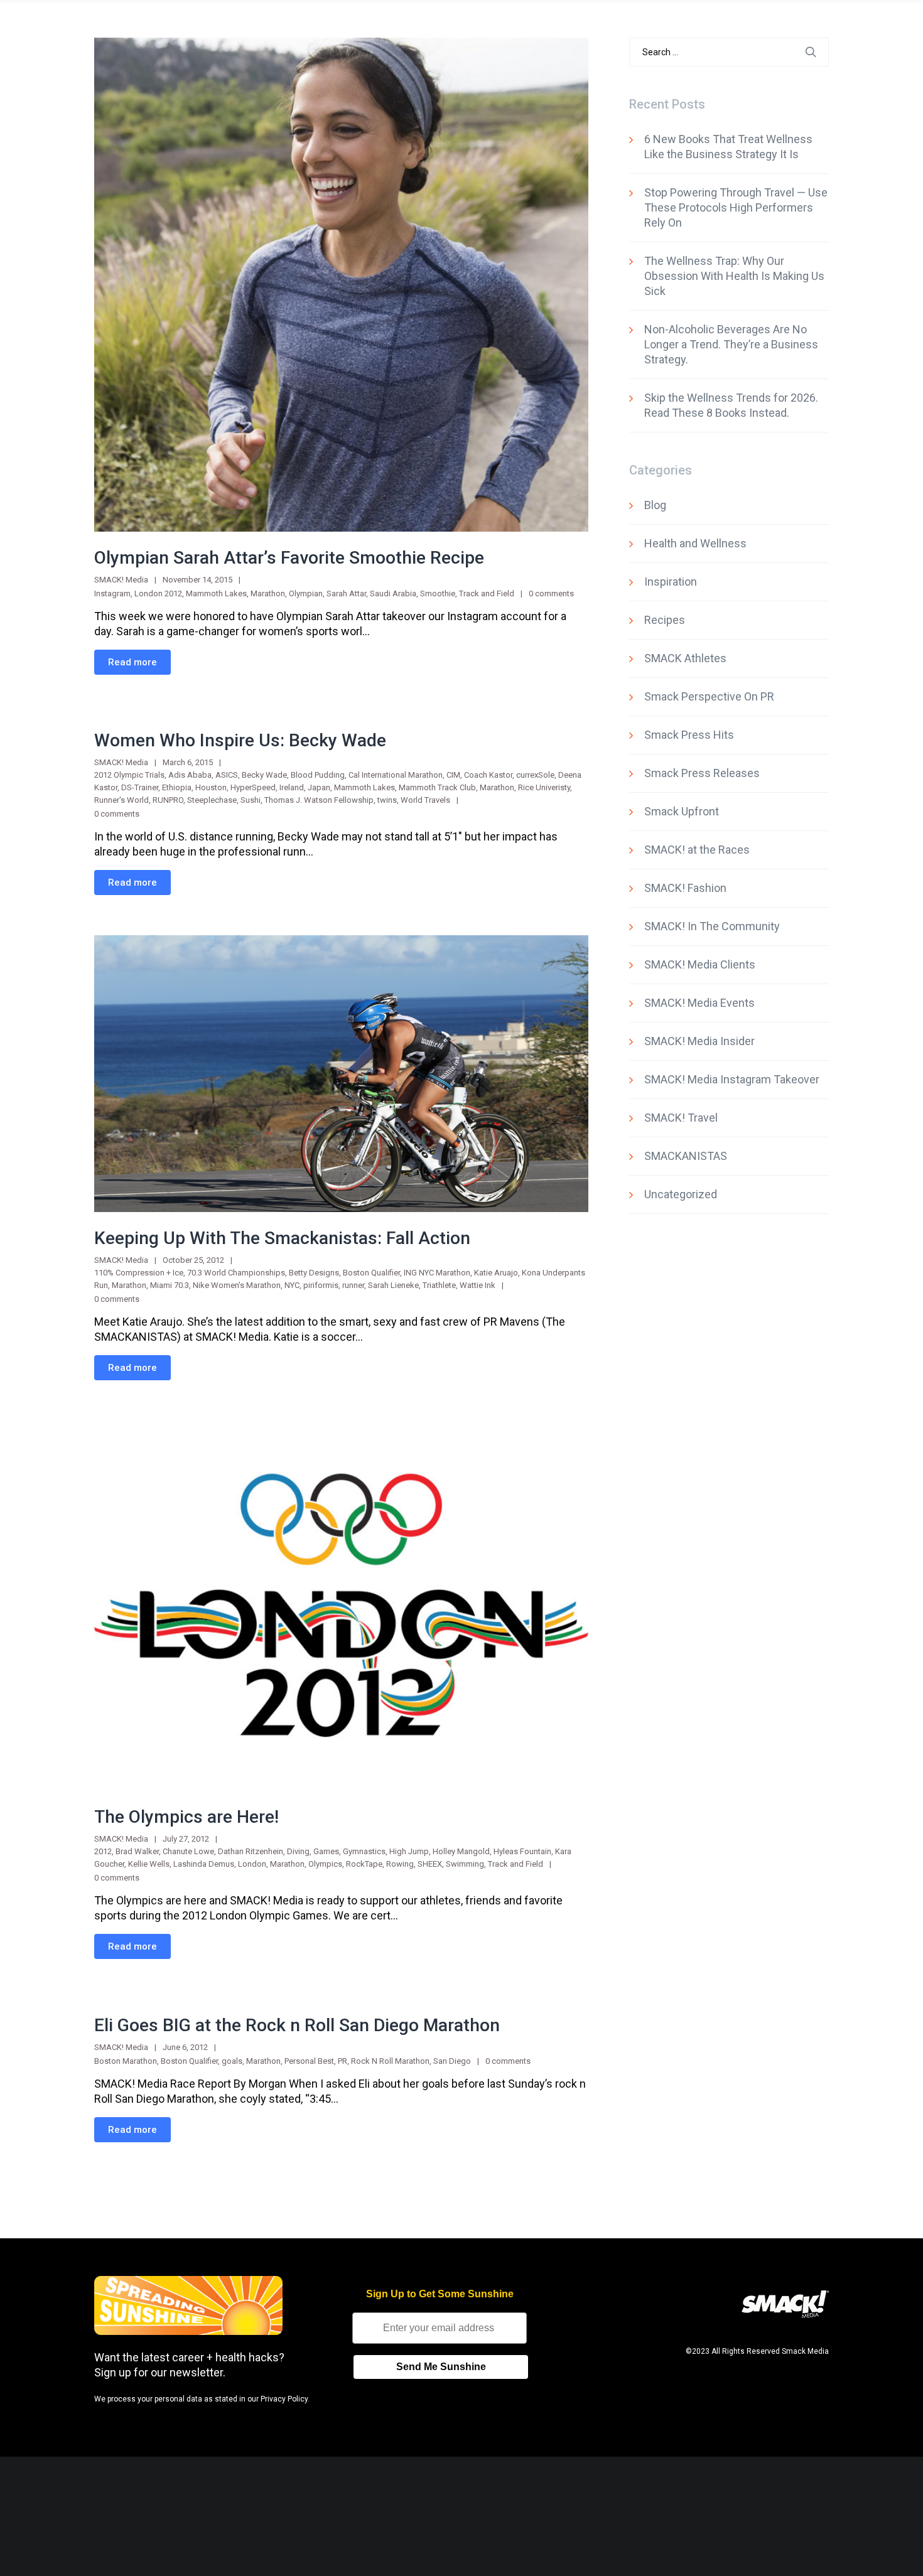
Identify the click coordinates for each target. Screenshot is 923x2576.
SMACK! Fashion (685, 888)
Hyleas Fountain (522, 1851)
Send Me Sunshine (441, 2367)
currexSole (535, 775)
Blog (655, 505)
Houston (211, 787)
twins (387, 800)
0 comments (551, 593)
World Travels (425, 800)
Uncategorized (681, 1194)
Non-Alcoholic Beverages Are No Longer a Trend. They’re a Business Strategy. (731, 344)
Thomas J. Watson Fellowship (319, 800)
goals (232, 2061)
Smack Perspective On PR (709, 696)
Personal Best (309, 2061)
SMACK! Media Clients (700, 964)
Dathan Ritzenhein (251, 1851)
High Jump (409, 1851)
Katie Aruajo (496, 1273)
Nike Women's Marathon (237, 1285)
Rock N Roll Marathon (390, 2061)
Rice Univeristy (544, 787)
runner (353, 1285)
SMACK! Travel (681, 1118)
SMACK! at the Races (697, 850)
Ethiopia (177, 787)
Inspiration (671, 582)
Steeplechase (212, 800)
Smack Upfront (682, 811)
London (252, 1864)
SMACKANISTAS (686, 1156)
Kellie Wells (149, 1864)
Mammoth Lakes (216, 593)
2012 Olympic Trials (129, 775)
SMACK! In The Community (712, 926)
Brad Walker (137, 1851)
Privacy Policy (284, 2399)
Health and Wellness (695, 543)
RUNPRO (168, 800)
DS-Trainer (140, 787)
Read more (132, 662)
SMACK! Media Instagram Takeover (732, 1079)
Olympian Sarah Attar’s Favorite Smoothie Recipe (289, 558)
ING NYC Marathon (437, 1273)
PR (343, 2061)
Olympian (306, 593)
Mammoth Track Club (437, 787)
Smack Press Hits (689, 735)
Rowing (400, 1864)
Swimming (465, 1864)
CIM (453, 775)
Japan (319, 787)
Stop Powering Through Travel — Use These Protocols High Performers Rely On (736, 207)
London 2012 (158, 593)
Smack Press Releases (702, 773)
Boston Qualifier (371, 1273)
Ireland (292, 787)
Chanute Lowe (188, 1851)
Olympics (325, 1864)
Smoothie (438, 593)
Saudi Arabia (393, 593)
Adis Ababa (190, 775)
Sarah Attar (346, 593)
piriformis (321, 1285)
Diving (298, 1851)
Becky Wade (264, 775)
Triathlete (439, 1285)
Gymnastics (364, 1851)
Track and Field (487, 593)
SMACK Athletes (685, 658)
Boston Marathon (126, 2061)
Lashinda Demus (204, 1864)
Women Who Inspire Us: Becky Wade (240, 740)
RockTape (364, 1864)
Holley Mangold (461, 1851)
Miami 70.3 (170, 1285)
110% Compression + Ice (139, 1273)
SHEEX (430, 1864)
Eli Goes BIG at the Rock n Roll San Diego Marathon (297, 2025)
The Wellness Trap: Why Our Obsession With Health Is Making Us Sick (734, 276)
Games (326, 1851)
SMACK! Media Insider (699, 1041)
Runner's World (121, 800)
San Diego (452, 2061)
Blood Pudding (318, 775)
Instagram (112, 593)
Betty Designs (314, 1273)
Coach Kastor (488, 775)
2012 (103, 1851)
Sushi (251, 800)
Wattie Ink (478, 1285)
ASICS (227, 775)
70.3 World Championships (236, 1273)
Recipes (665, 620)
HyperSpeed (253, 787)
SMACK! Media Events (699, 1003)
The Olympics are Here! (186, 1817)
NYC (292, 1285)
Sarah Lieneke (393, 1285)
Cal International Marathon (396, 775)
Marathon (268, 593)
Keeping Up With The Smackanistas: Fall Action (282, 1238)
